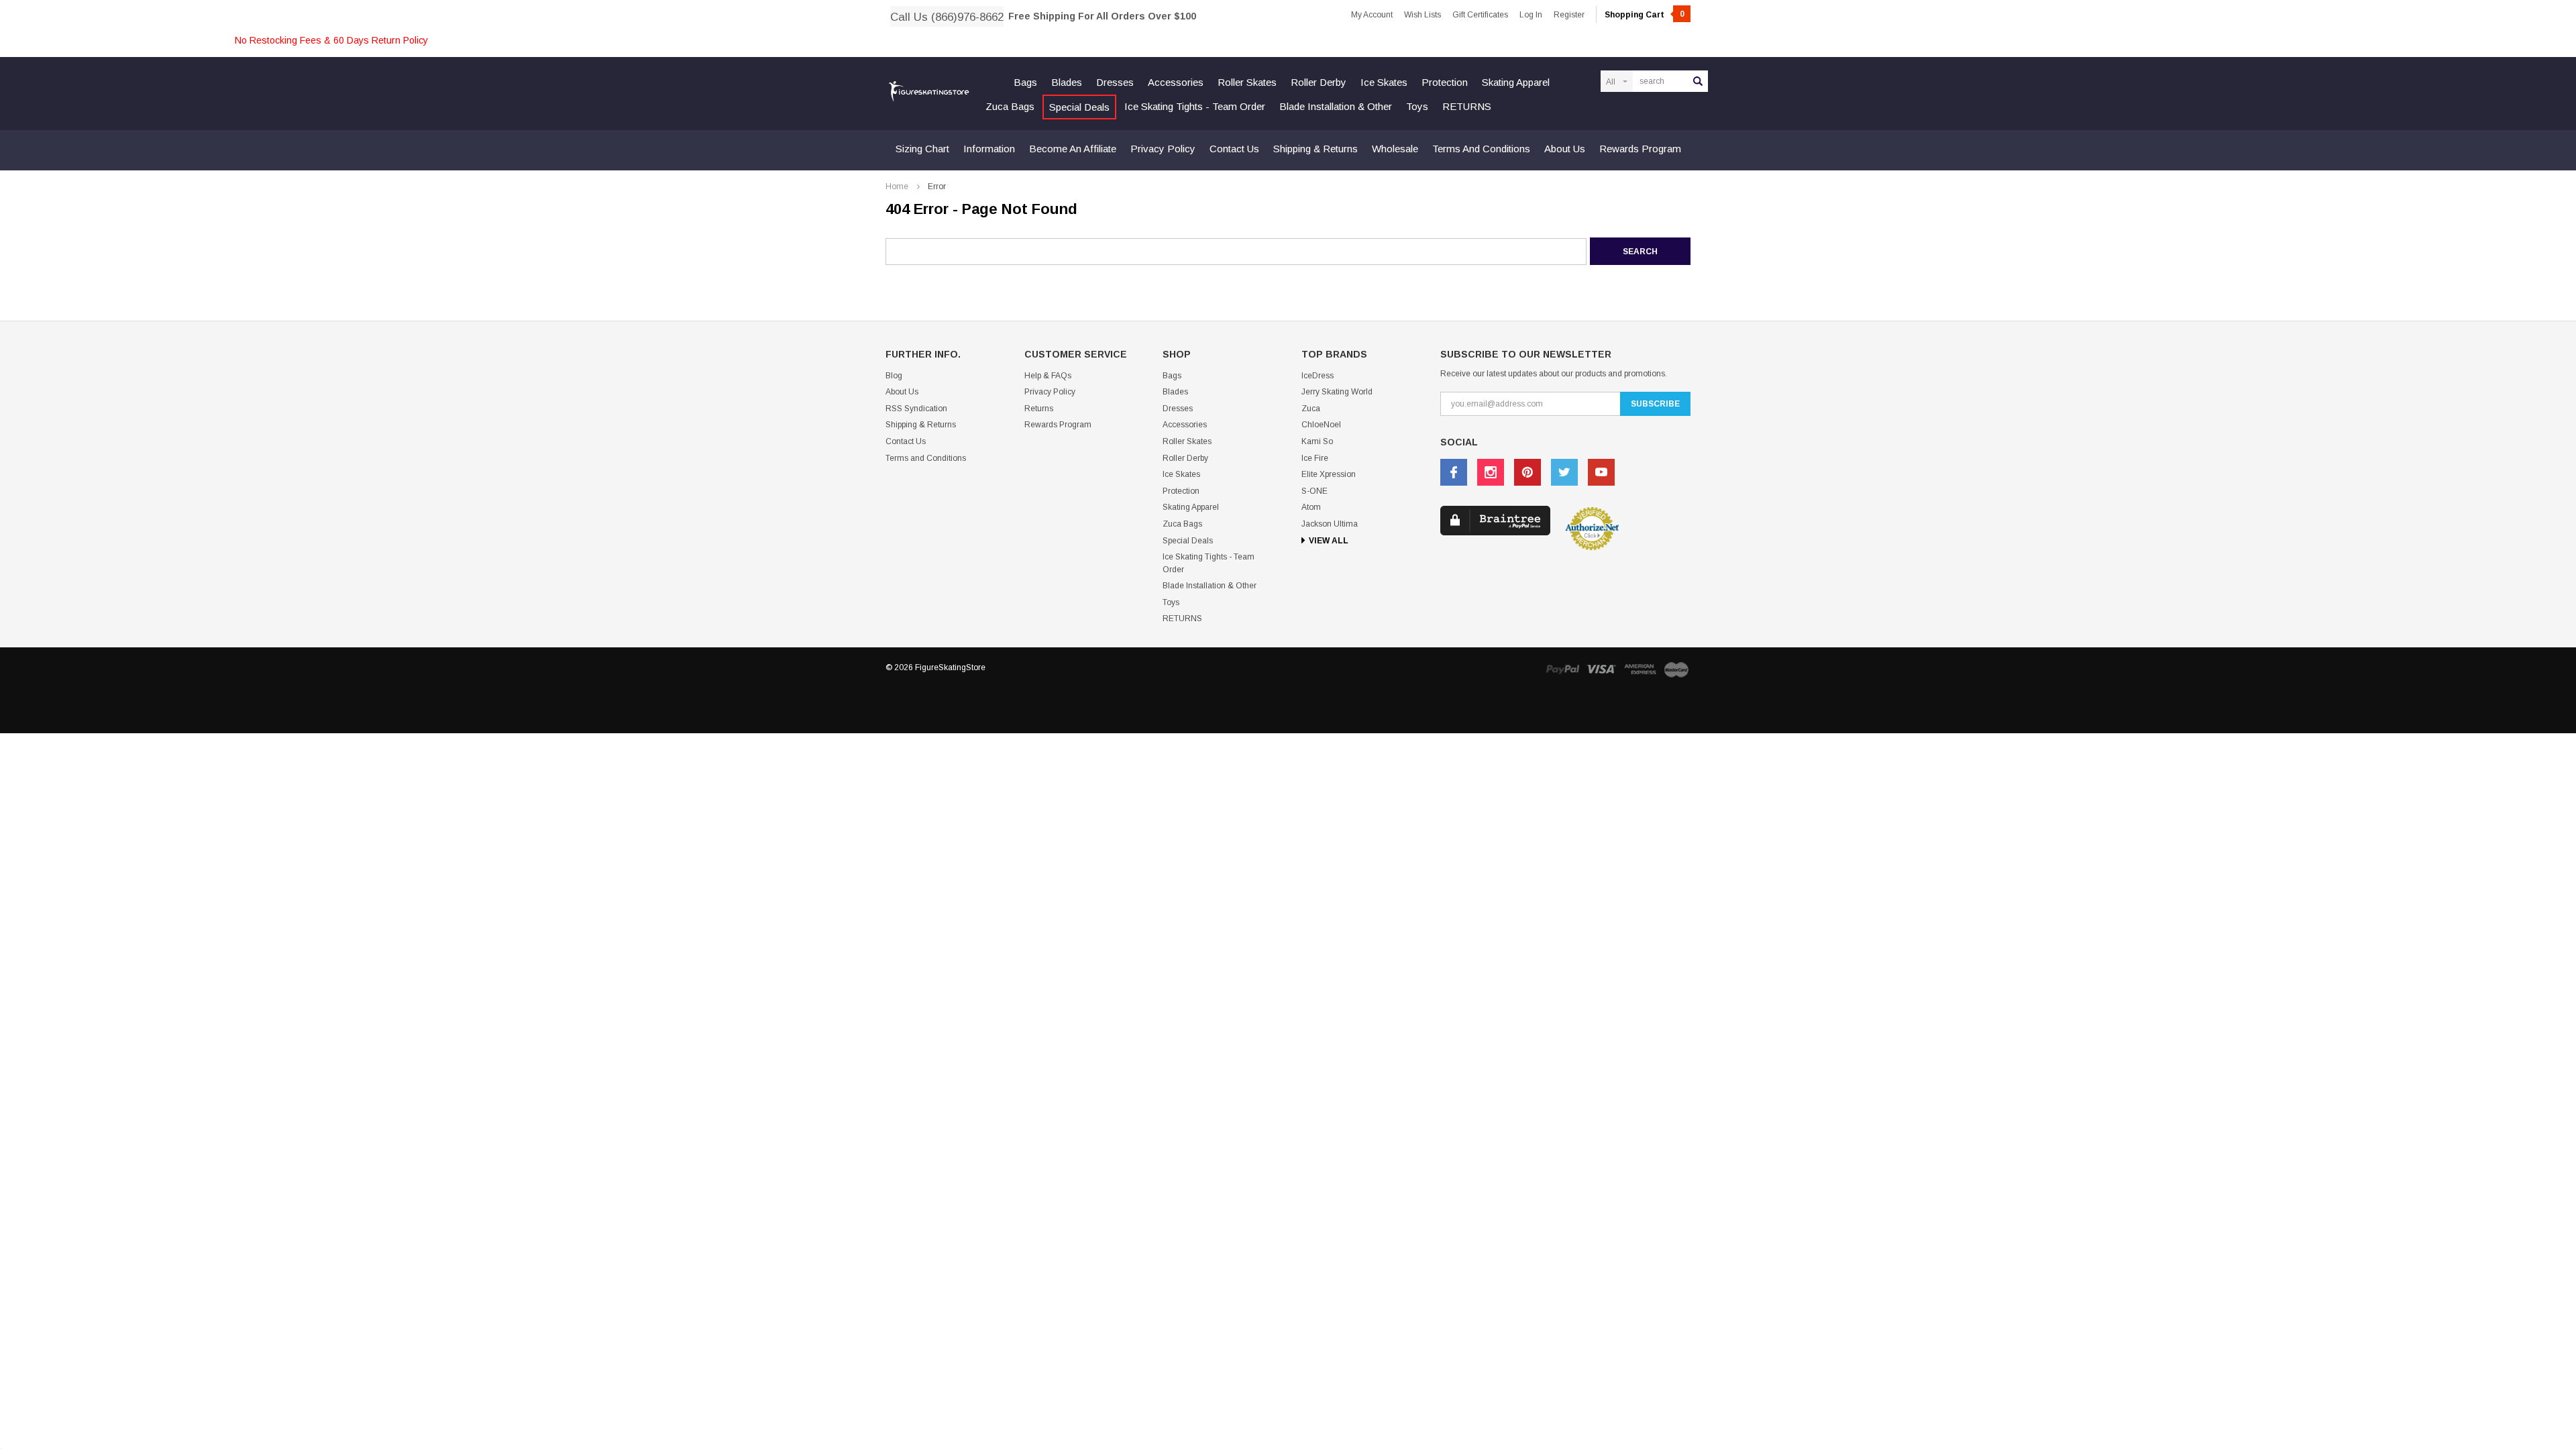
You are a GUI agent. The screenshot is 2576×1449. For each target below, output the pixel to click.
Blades (1067, 82)
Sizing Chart (922, 149)
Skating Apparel (1516, 82)
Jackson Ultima (1330, 524)
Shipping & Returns (1316, 149)
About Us (1565, 149)
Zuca (1311, 409)
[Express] (1640, 669)
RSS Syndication (916, 409)
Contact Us (1234, 149)
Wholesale (1395, 149)
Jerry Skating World (1337, 392)
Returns (1039, 409)
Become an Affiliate (1073, 149)
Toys (1417, 106)
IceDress (1318, 376)
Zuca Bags (1010, 106)
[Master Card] (1676, 669)
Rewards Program (1640, 149)
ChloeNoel (1321, 425)
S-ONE (1314, 491)
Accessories (1176, 82)
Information (989, 149)
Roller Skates (1247, 82)
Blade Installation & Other (1336, 106)
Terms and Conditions (1481, 149)
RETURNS (1467, 106)
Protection (1445, 82)
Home (897, 186)
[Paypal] (1562, 669)
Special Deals (1079, 107)
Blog (894, 376)
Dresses (1115, 82)
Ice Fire (1315, 458)
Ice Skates (1384, 82)
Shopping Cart (1645, 15)
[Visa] (1601, 669)
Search (1698, 81)
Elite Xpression (1329, 474)
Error (937, 186)
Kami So (1317, 441)
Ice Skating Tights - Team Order (1195, 106)
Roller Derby (1319, 82)
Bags (1025, 82)
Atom (1311, 507)
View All (1329, 541)
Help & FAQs (1048, 376)
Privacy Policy (1163, 149)
